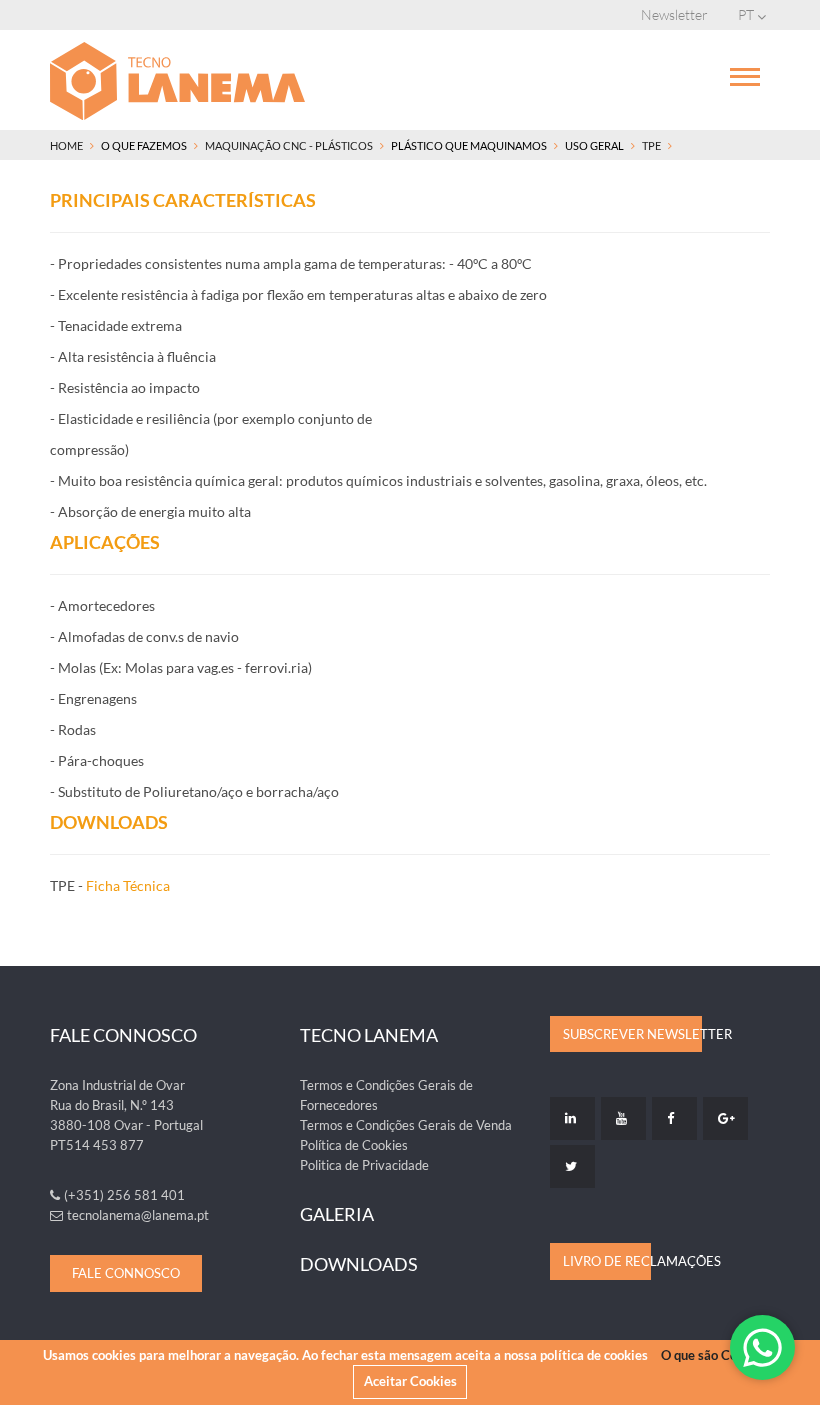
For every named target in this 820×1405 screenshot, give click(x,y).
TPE (651, 145)
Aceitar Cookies (410, 1381)
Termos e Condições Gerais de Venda (406, 1125)
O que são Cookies (714, 1355)
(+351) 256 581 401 (124, 1195)
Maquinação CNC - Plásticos (289, 145)
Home (66, 145)
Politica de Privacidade (364, 1165)
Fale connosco (126, 1273)
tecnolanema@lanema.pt (138, 1215)
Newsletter (674, 14)
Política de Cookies (354, 1145)
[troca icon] (745, 75)
